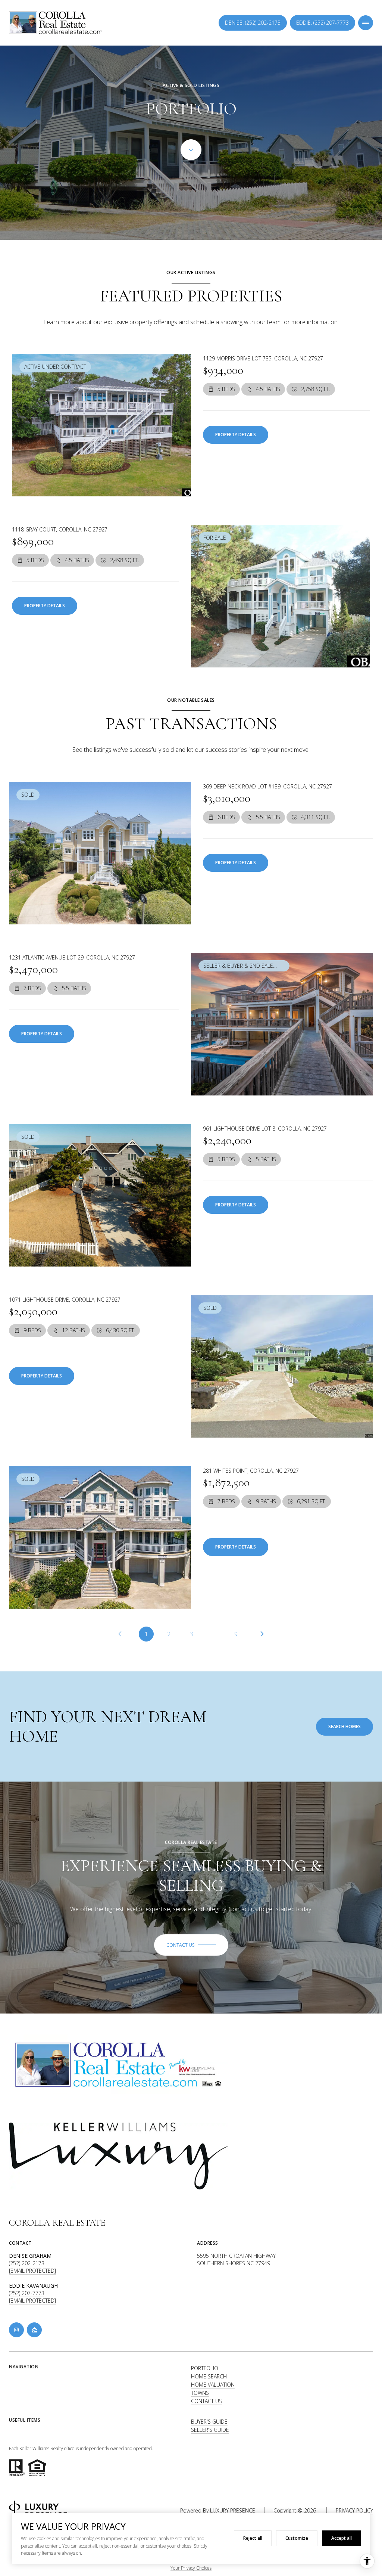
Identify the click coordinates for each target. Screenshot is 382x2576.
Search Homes (345, 1726)
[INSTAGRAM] (16, 2330)
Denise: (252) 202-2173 (253, 23)
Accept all (342, 2538)
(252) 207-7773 (27, 2293)
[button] (191, 1945)
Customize (297, 2538)
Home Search (209, 2376)
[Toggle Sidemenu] (366, 23)
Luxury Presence (233, 2510)
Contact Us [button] (206, 2401)
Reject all (253, 2538)
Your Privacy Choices (191, 2568)
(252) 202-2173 (27, 2263)
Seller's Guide (210, 2430)
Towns (200, 2393)
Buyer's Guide (209, 2422)
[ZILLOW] (34, 2330)
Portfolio (205, 2368)
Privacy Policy (354, 2510)
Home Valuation (213, 2385)
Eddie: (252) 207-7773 (322, 23)
